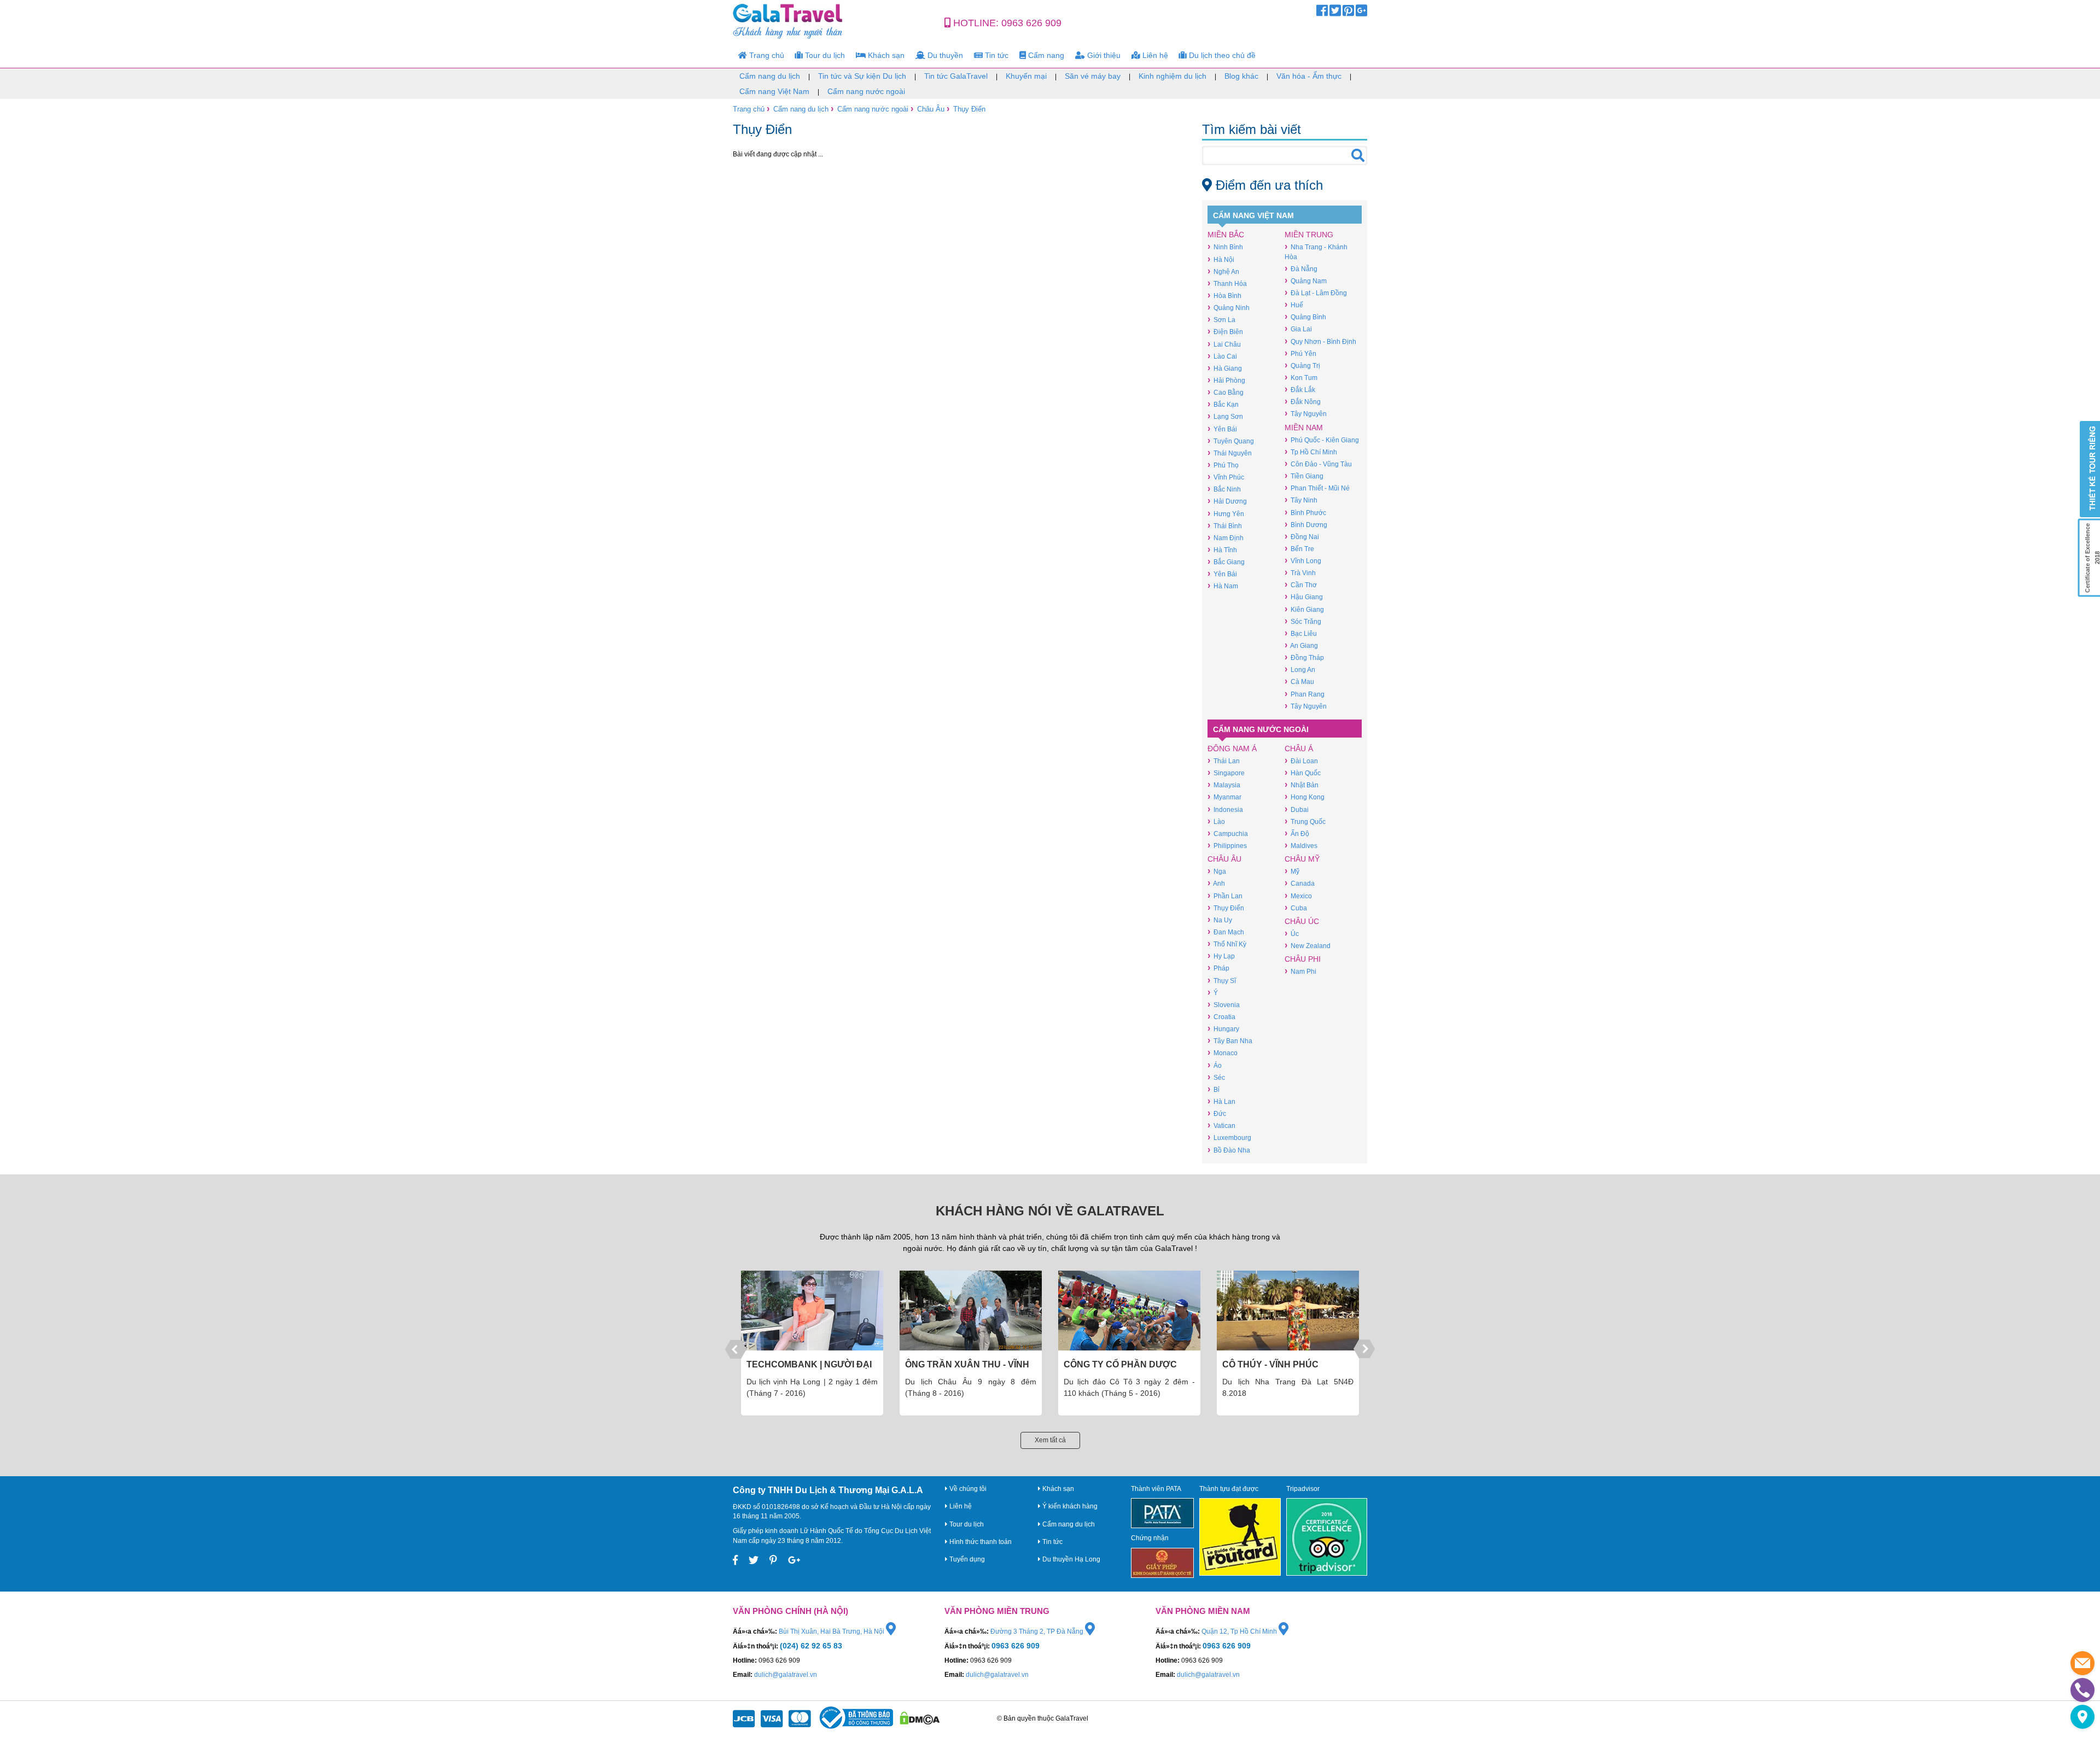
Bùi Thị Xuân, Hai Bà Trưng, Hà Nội (832, 1631)
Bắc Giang (1226, 562)
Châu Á (1299, 748)
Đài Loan (1301, 761)
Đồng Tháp (1304, 657)
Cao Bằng (1226, 392)
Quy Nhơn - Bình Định (1320, 341)
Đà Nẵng (1301, 269)
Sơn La (1221, 320)
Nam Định (1226, 538)
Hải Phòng (1226, 380)
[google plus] (1361, 13)
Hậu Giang (1304, 597)
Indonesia (1225, 809)
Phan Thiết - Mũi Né (1317, 488)
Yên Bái (1222, 429)
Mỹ (1292, 871)
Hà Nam (1223, 586)
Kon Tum (1301, 378)
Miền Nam (1304, 428)
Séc (1216, 1077)
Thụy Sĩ (1222, 981)
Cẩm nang (1045, 55)
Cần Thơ (1301, 585)
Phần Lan (1225, 896)
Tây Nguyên (1306, 414)
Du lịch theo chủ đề (1221, 55)
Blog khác (1241, 76)
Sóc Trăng (1303, 621)
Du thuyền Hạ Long (1071, 1559)
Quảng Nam (1306, 281)
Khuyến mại (1026, 76)
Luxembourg (1229, 1137)
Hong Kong (1305, 797)
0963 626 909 (1031, 23)
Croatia (1221, 1017)
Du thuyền (944, 55)
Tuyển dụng (966, 1559)
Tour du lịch (824, 55)
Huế (1294, 305)
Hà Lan (1221, 1101)
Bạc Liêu (1301, 633)
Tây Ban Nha (1230, 1041)
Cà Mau (1299, 682)
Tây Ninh (1301, 500)
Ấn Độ (1297, 834)
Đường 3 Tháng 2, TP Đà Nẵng (1038, 1631)
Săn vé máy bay (1093, 76)
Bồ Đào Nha (1229, 1150)
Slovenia (1224, 1005)
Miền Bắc (1226, 235)
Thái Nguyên (1230, 453)
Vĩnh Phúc (1226, 477)
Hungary (1223, 1029)
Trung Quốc (1305, 821)
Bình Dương (1306, 525)
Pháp (1218, 968)
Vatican (1221, 1125)
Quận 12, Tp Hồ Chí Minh (1240, 1631)
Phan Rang (1305, 694)
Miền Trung (1309, 235)
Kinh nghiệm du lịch (1172, 76)
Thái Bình (1225, 526)
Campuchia (1228, 834)
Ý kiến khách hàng (1069, 1506)
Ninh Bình (1225, 247)
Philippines (1227, 846)
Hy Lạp (1221, 956)
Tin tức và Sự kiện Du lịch (862, 76)
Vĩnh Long (1303, 561)
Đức (1217, 1113)
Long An (1300, 669)
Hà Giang (1225, 368)
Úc (1292, 934)
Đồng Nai (1302, 537)
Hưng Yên (1226, 514)
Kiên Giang (1304, 609)
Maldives (1301, 846)
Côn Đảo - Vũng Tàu (1318, 464)
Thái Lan (1224, 761)
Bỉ (1214, 1089)
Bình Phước (1305, 513)
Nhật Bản (1302, 785)
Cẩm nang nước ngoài (866, 91)
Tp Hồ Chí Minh (1311, 452)
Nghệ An (1223, 271)
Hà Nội (1221, 259)
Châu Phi (1303, 959)
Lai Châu (1224, 344)
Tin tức (996, 55)
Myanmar (1224, 797)
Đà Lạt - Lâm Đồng (1316, 293)
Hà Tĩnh (1222, 550)
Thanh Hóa (1227, 283)
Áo (1215, 1065)
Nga (1217, 871)
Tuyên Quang (1231, 441)
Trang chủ (766, 55)
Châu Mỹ (1302, 859)
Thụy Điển (969, 109)
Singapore (1226, 773)
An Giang (1301, 645)
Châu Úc (1302, 921)
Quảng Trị (1302, 365)
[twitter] (1335, 13)
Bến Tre (1299, 549)
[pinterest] (1348, 13)
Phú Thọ (1223, 465)
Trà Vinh (1300, 573)
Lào (1216, 821)
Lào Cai (1222, 356)
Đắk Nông (1303, 402)
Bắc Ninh (1224, 489)
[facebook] (1322, 13)
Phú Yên (1300, 353)
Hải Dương (1227, 501)
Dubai (1297, 809)
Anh (1216, 883)
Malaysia (1224, 785)
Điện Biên (1225, 332)
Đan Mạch (1226, 932)
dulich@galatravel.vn (786, 1675)
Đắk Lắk (1300, 390)
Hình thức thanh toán (980, 1542)
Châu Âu (931, 109)
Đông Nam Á (1232, 748)
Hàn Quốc (1303, 773)
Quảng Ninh (1229, 308)
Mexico (1298, 896)
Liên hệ (1154, 55)
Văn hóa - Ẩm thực (1309, 76)
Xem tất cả (1050, 1440)
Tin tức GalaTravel (956, 76)
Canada (1300, 883)
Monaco (1223, 1053)
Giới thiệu (1103, 55)
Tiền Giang (1304, 476)
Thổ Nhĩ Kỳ (1227, 944)
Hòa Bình (1224, 296)
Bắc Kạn (1223, 404)
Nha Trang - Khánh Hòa (1316, 252)
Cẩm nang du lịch (770, 76)
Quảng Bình (1305, 317)
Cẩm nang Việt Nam (774, 91)
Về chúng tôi (967, 1489)
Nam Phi (1300, 971)
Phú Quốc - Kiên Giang (1322, 440)
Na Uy (1220, 920)
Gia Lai (1298, 329)
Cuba (1296, 908)
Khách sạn (885, 55)
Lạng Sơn (1225, 416)
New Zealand (1308, 946)
